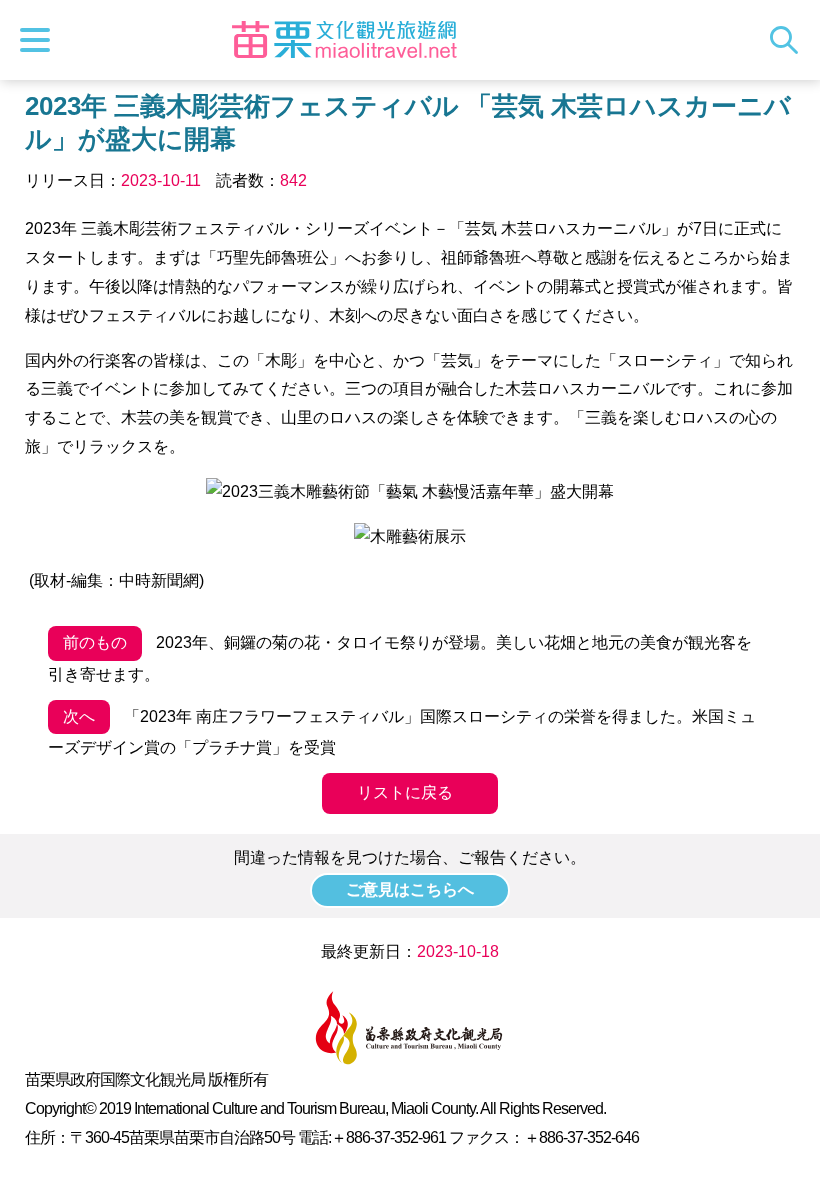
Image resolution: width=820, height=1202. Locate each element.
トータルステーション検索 (789, 40)
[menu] (40, 40)
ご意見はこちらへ (410, 889)
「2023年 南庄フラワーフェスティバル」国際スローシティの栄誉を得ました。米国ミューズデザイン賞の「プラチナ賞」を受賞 (402, 732)
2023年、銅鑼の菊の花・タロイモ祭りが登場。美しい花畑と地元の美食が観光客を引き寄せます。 (400, 658)
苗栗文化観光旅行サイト (344, 40)
